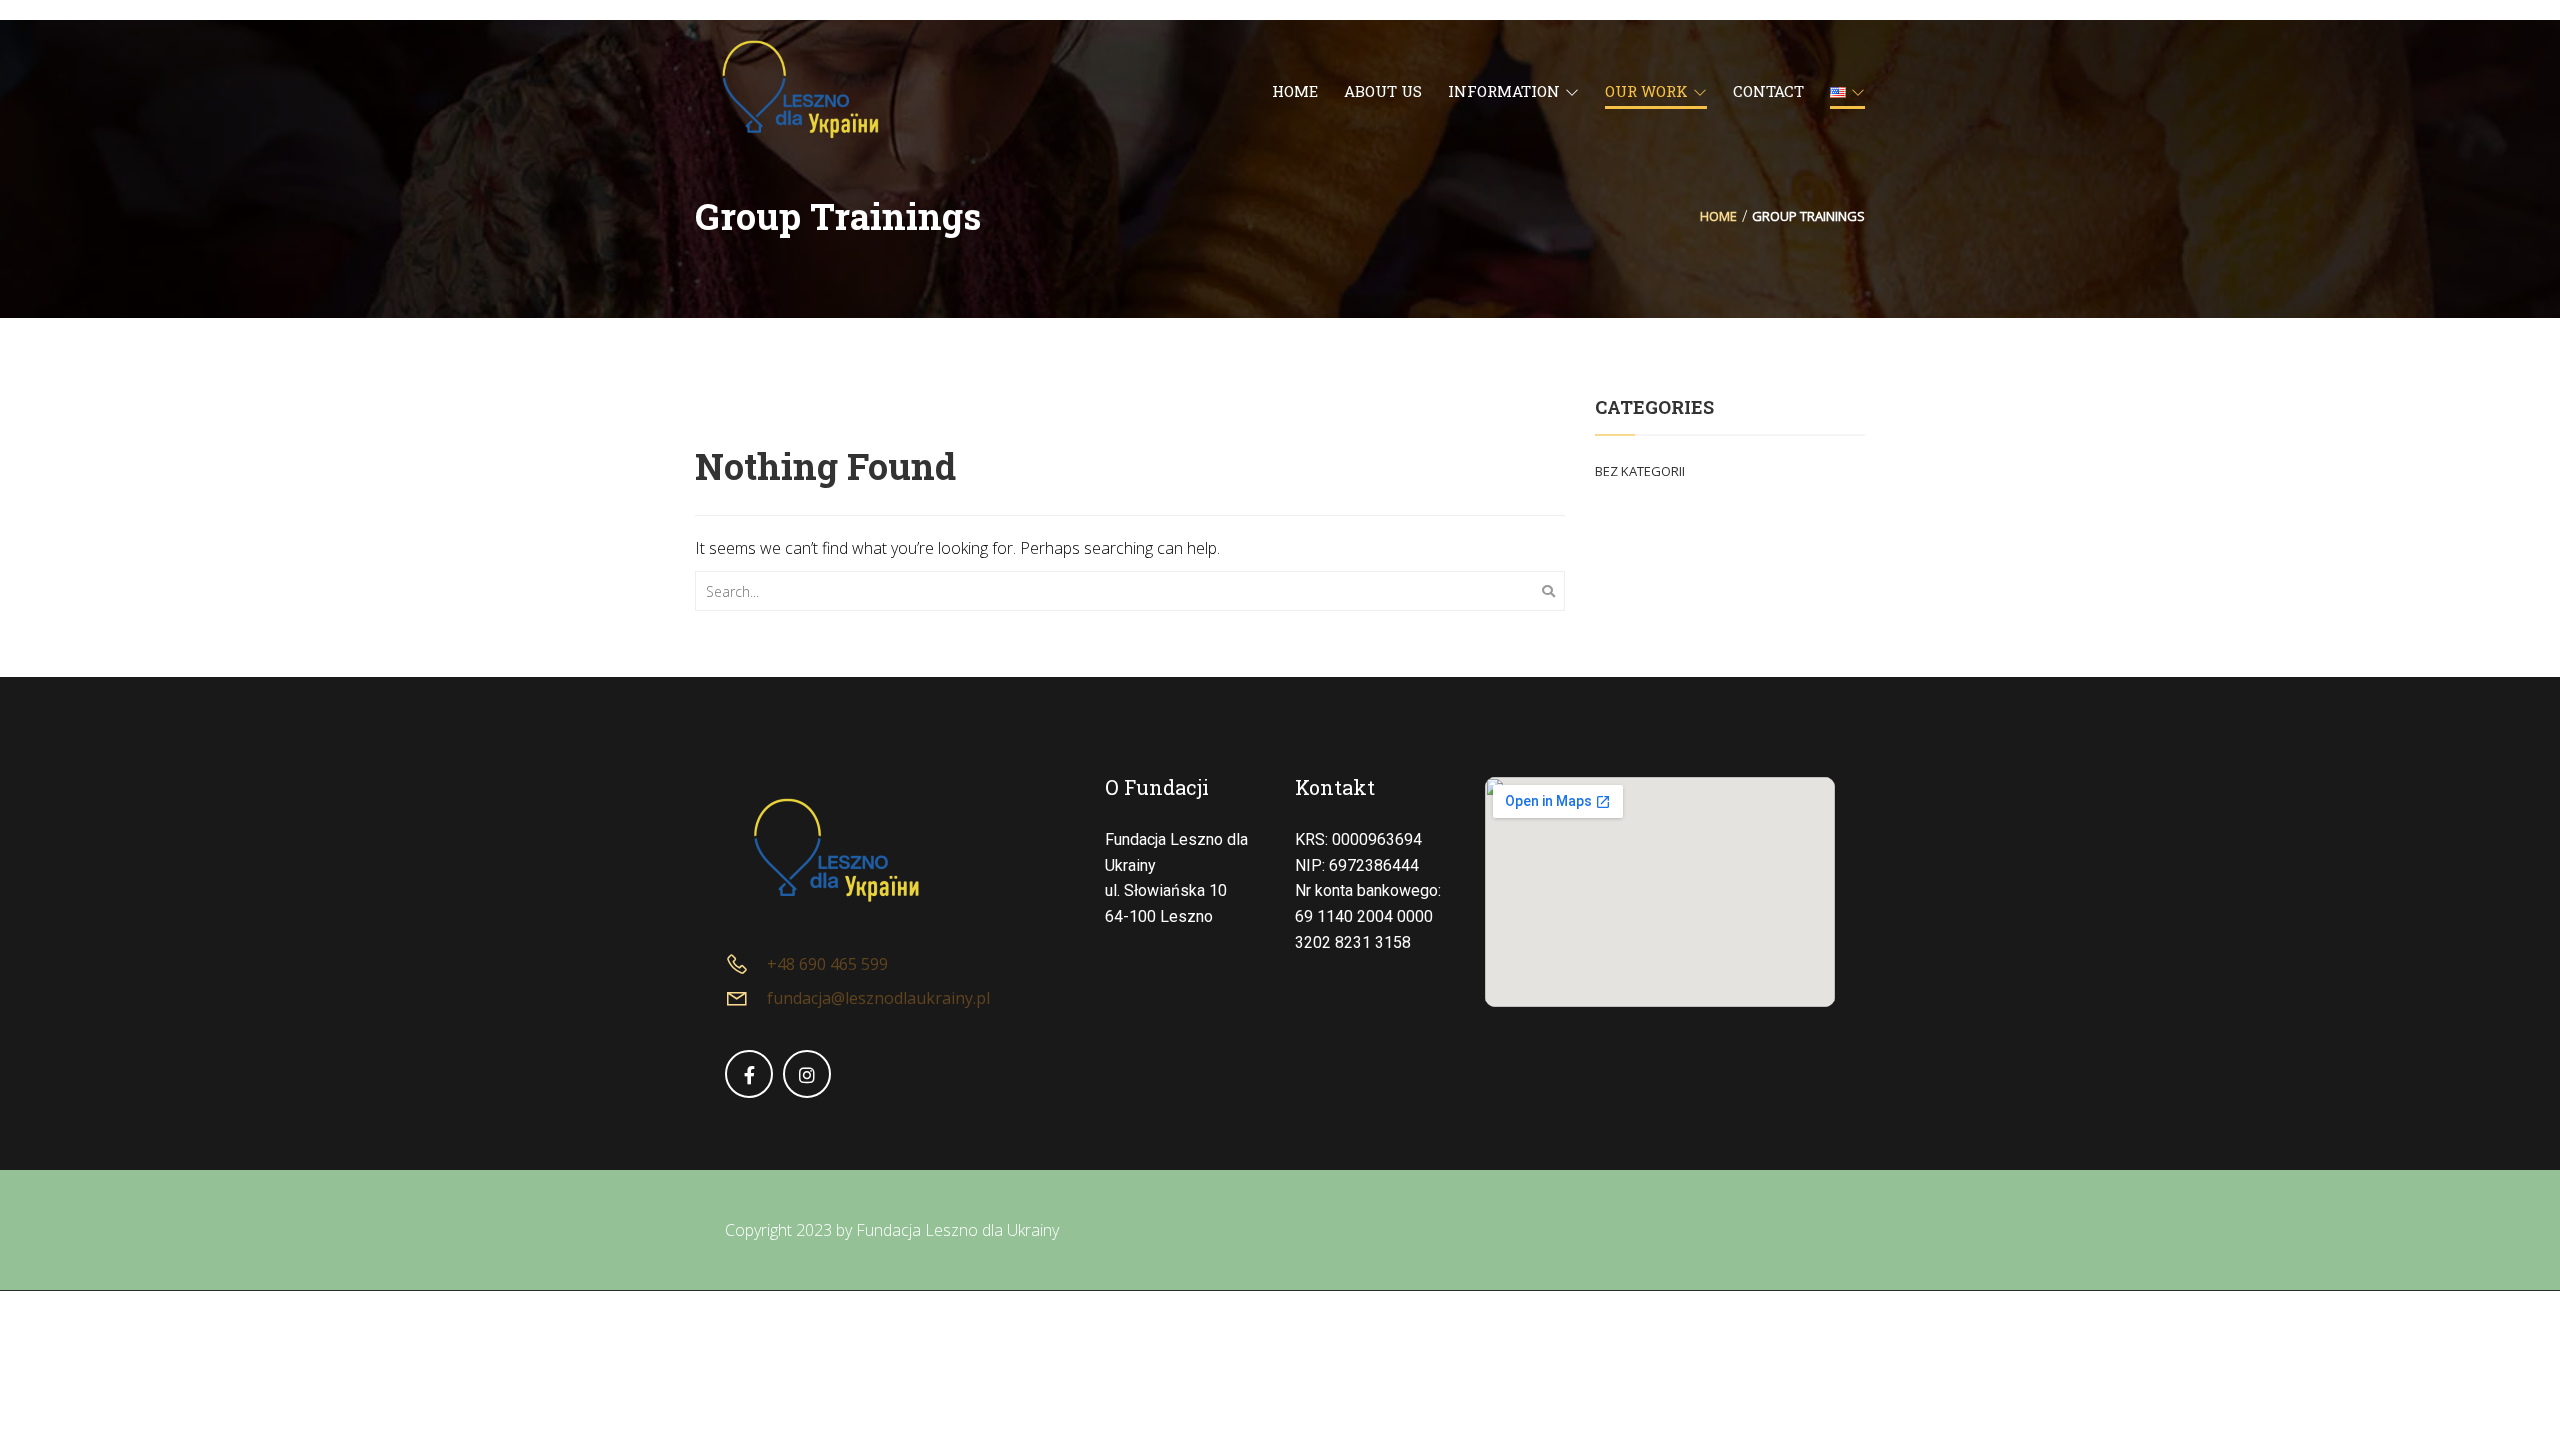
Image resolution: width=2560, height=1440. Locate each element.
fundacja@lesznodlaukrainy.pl (878, 998)
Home (1718, 216)
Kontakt (1335, 787)
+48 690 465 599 (827, 964)
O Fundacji (1157, 787)
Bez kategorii (1640, 471)
